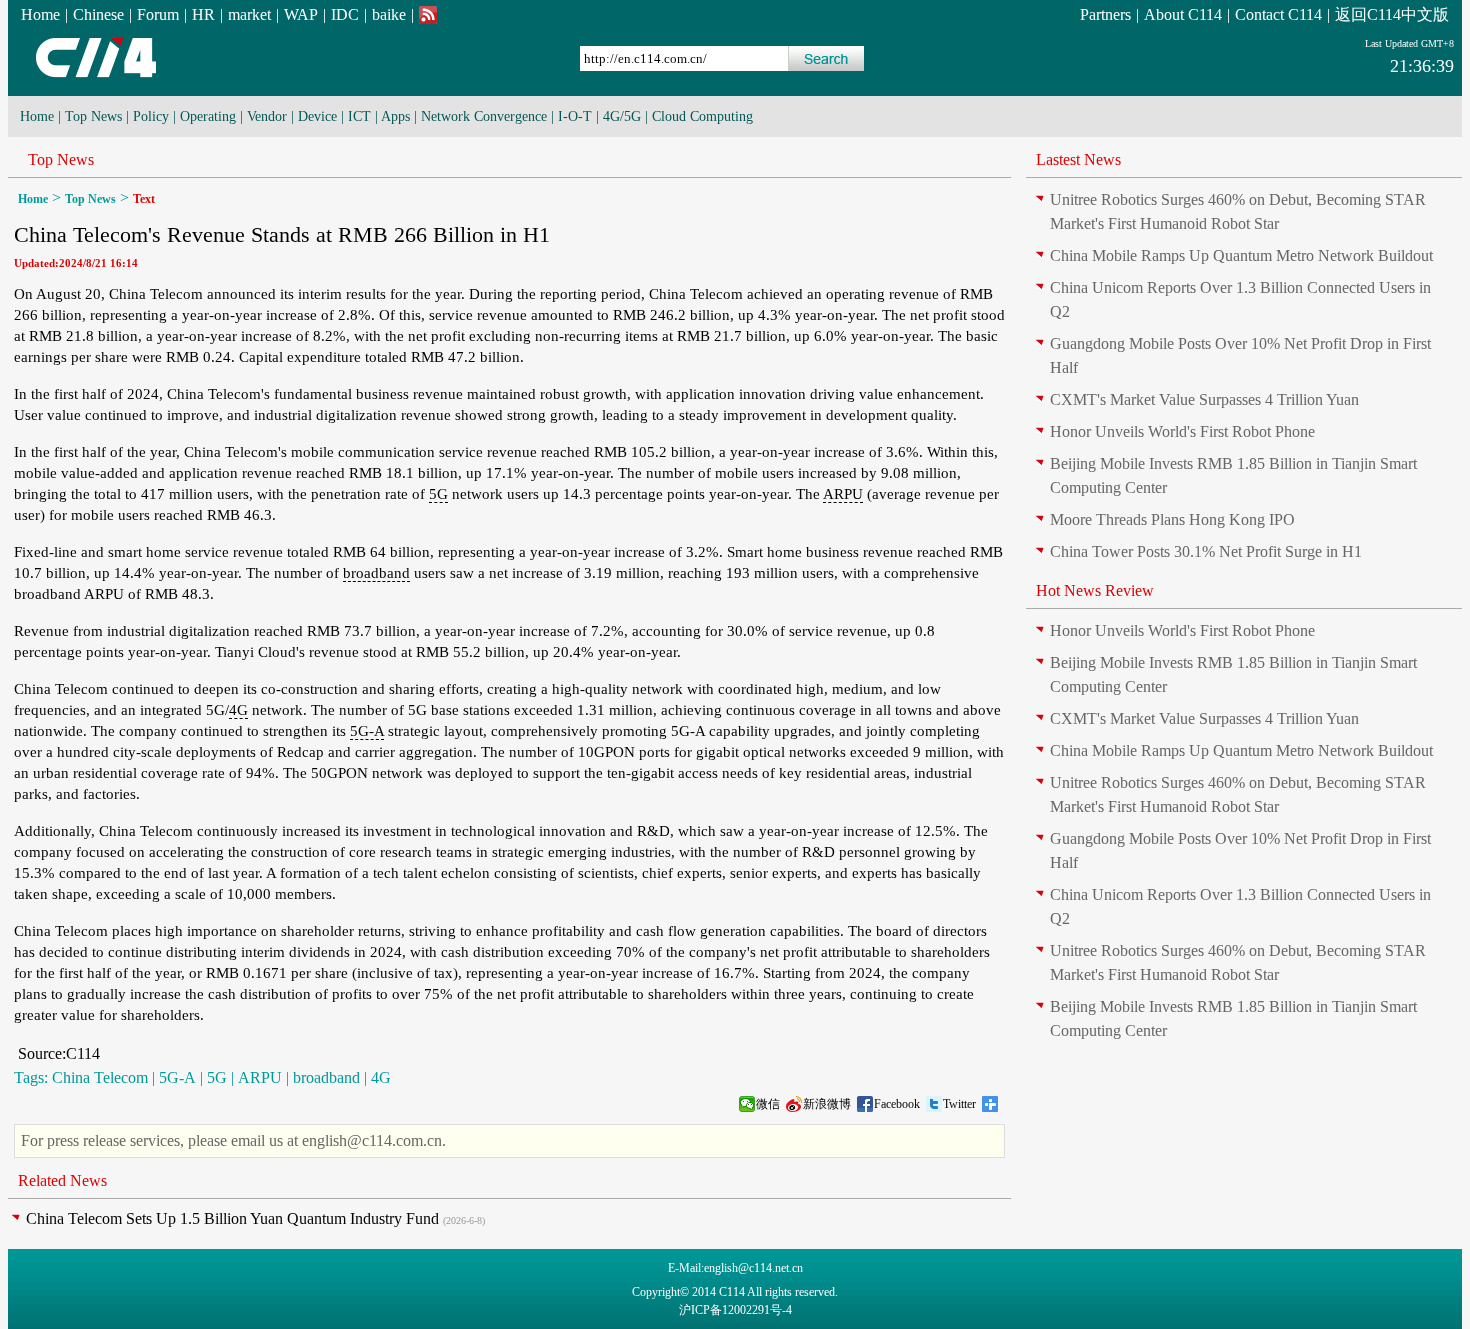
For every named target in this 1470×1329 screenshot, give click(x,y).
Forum (158, 14)
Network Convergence (484, 116)
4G (238, 710)
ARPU (843, 494)
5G (438, 494)
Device (317, 116)
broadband (376, 573)
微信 (768, 1104)
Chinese (98, 14)
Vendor (267, 116)
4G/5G (622, 116)
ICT (359, 116)
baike (389, 14)
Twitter (959, 1104)
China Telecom (100, 1077)
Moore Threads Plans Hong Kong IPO (1172, 519)
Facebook (897, 1104)
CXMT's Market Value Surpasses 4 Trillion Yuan (1204, 399)
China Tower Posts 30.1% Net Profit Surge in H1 (1206, 551)
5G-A (367, 731)
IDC (345, 14)
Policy (151, 116)
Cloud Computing (702, 116)
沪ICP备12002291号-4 (735, 1310)
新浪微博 (827, 1104)
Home (40, 14)
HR (203, 14)
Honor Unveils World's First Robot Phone (1182, 431)
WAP (301, 14)
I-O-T (575, 116)
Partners (1105, 14)
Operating (208, 116)
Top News (93, 116)
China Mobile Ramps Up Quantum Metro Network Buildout (1241, 255)
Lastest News (1078, 159)
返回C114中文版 (1392, 14)
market (249, 14)
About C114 (1183, 14)
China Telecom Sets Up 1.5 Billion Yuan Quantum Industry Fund (232, 1218)
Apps (395, 116)
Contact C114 (1278, 14)
